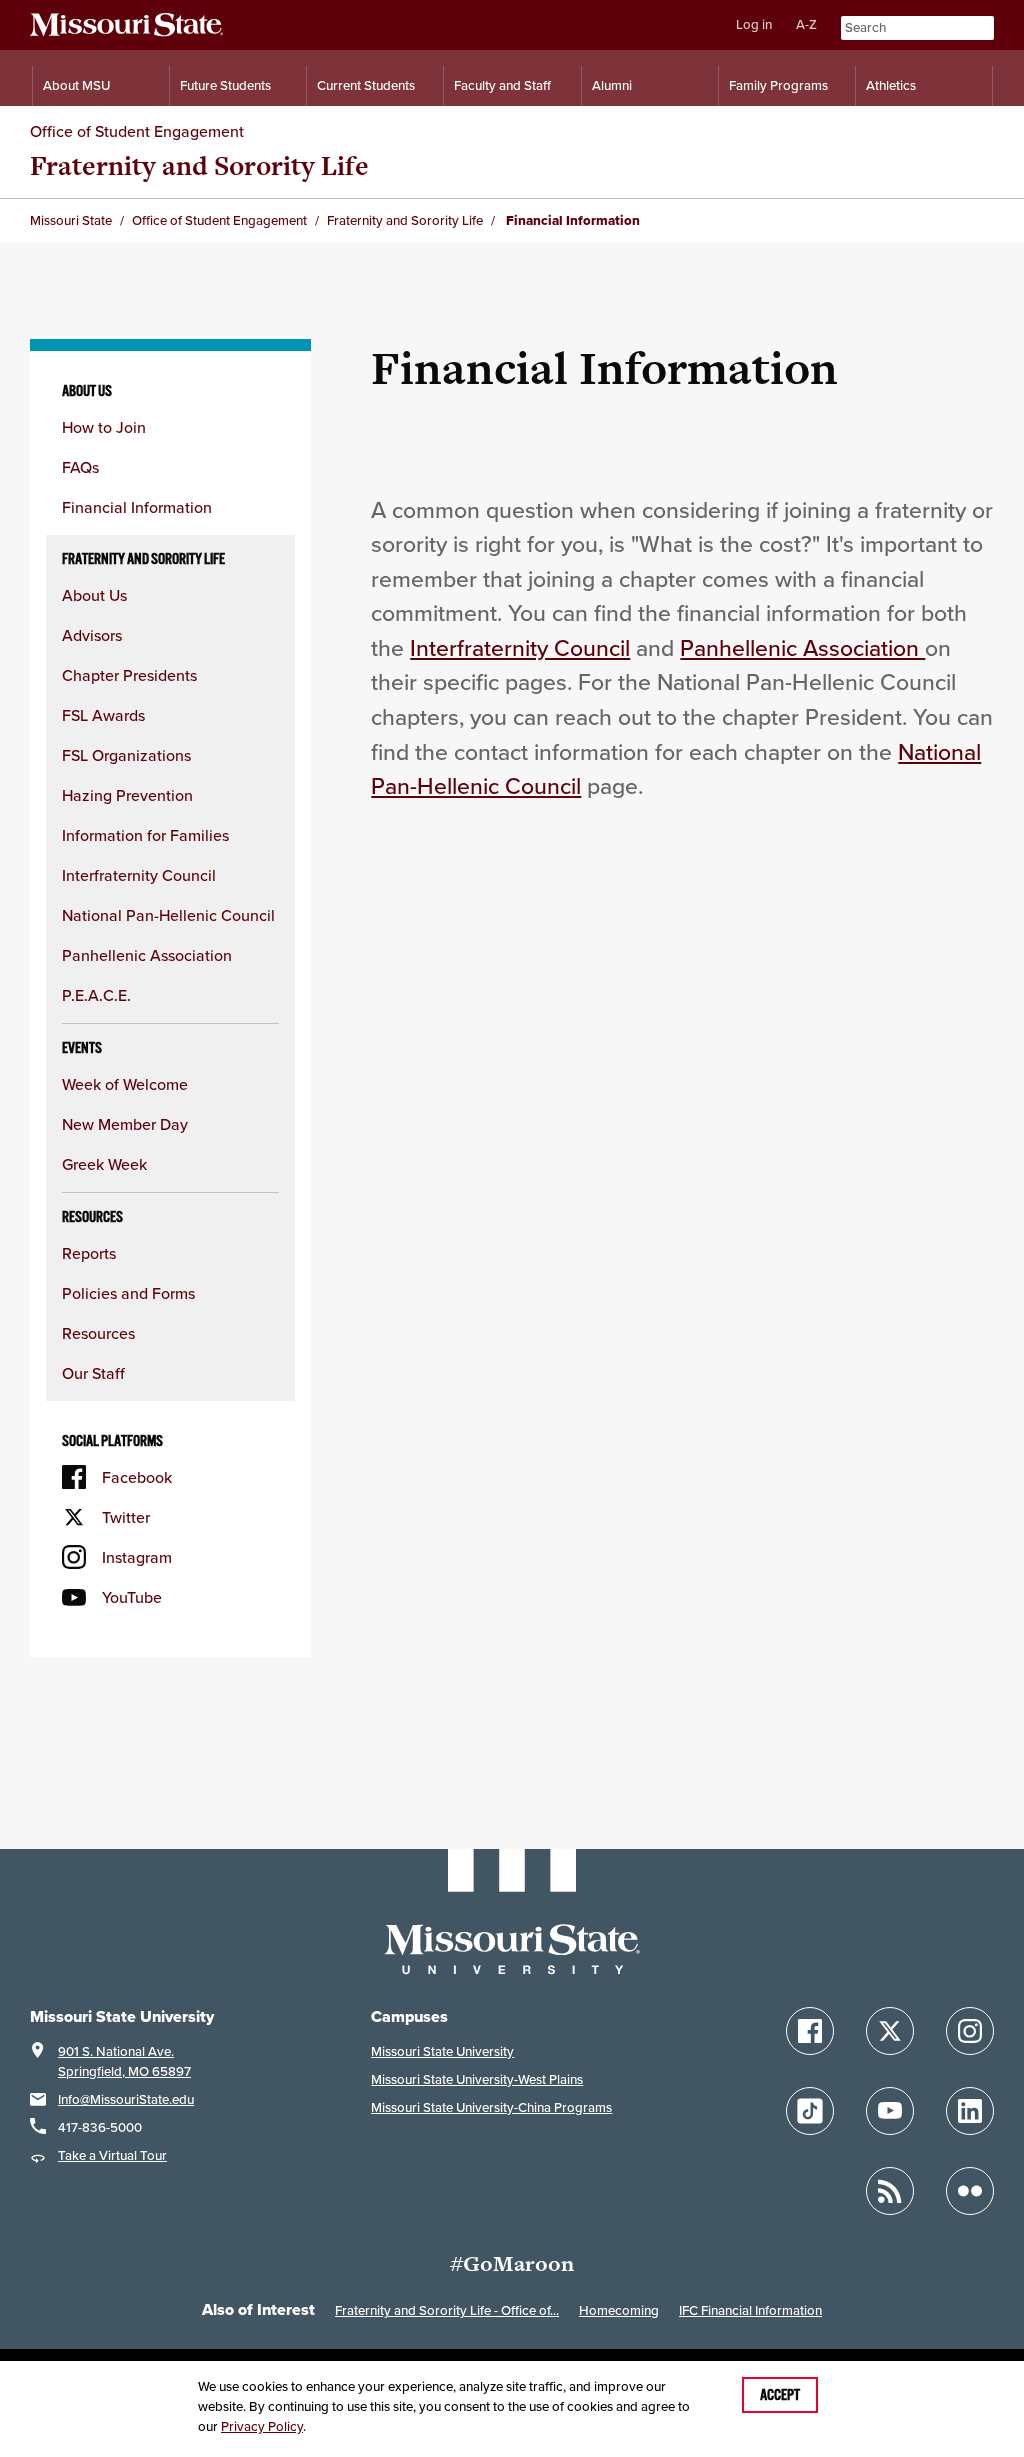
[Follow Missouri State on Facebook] (810, 2031)
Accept (780, 2395)
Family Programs (778, 85)
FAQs (80, 467)
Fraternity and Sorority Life (199, 165)
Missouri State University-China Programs (491, 2107)
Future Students (225, 85)
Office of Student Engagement (137, 131)
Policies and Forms (128, 1293)
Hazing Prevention (127, 795)
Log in (754, 24)
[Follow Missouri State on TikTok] (810, 2111)
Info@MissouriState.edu (126, 2099)
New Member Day (125, 1124)
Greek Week (104, 1164)
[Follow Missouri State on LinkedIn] (970, 2111)
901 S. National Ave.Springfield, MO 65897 (124, 2061)
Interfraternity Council (139, 875)
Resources (98, 1333)
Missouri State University (442, 2051)
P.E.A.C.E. (96, 995)
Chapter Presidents (129, 675)
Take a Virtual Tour (112, 2155)
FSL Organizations (126, 755)
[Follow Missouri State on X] (890, 2031)
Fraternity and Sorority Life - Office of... (447, 2310)
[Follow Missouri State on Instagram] (970, 2031)
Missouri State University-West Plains (477, 2079)
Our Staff (93, 1373)
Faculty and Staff (502, 85)
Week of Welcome (125, 1084)
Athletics (891, 85)
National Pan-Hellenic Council (168, 915)
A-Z (806, 24)
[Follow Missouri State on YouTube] (890, 2111)
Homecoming (619, 2310)
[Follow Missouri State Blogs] (890, 2191)
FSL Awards (103, 715)
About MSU (76, 85)
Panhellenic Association (147, 955)
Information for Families (145, 835)
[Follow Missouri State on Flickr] (970, 2191)
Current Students (366, 85)
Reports (89, 1253)
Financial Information (137, 507)
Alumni (612, 85)
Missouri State (71, 220)
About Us (94, 595)
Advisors (92, 635)
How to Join (104, 427)
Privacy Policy (262, 2426)
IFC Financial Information (750, 2310)
